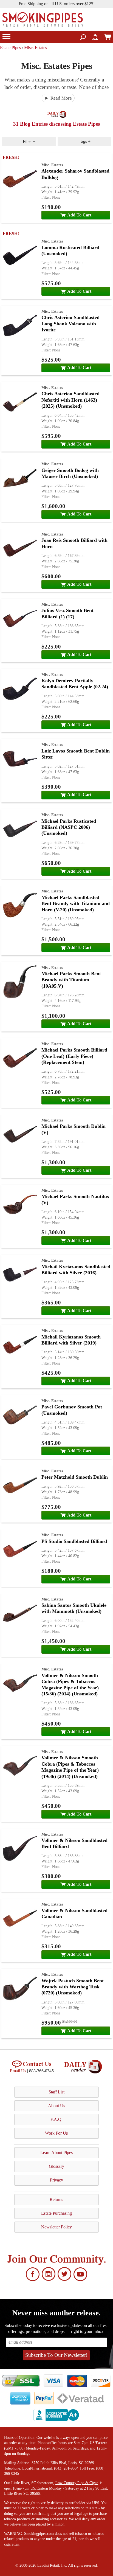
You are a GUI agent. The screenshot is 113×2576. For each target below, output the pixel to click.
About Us (56, 2106)
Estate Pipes (10, 48)
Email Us (18, 2071)
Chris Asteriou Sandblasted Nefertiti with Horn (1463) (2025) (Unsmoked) (70, 400)
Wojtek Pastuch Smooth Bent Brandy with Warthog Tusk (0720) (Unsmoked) (73, 1987)
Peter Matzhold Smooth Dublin (75, 1477)
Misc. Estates (36, 48)
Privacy (56, 2180)
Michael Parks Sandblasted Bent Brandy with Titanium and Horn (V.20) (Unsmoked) (76, 904)
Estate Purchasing (56, 2213)
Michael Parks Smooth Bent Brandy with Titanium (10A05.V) (71, 980)
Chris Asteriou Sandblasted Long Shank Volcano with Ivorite (70, 324)
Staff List (56, 2092)
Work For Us (56, 2133)
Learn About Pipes (56, 2153)
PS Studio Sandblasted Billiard (74, 1541)
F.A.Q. (56, 2119)
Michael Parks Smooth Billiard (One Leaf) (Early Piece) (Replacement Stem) (74, 1056)
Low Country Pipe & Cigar (77, 2483)
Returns (56, 2199)
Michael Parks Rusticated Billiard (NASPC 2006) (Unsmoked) (69, 827)
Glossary (56, 2166)
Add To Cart (79, 215)
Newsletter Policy (56, 2227)
